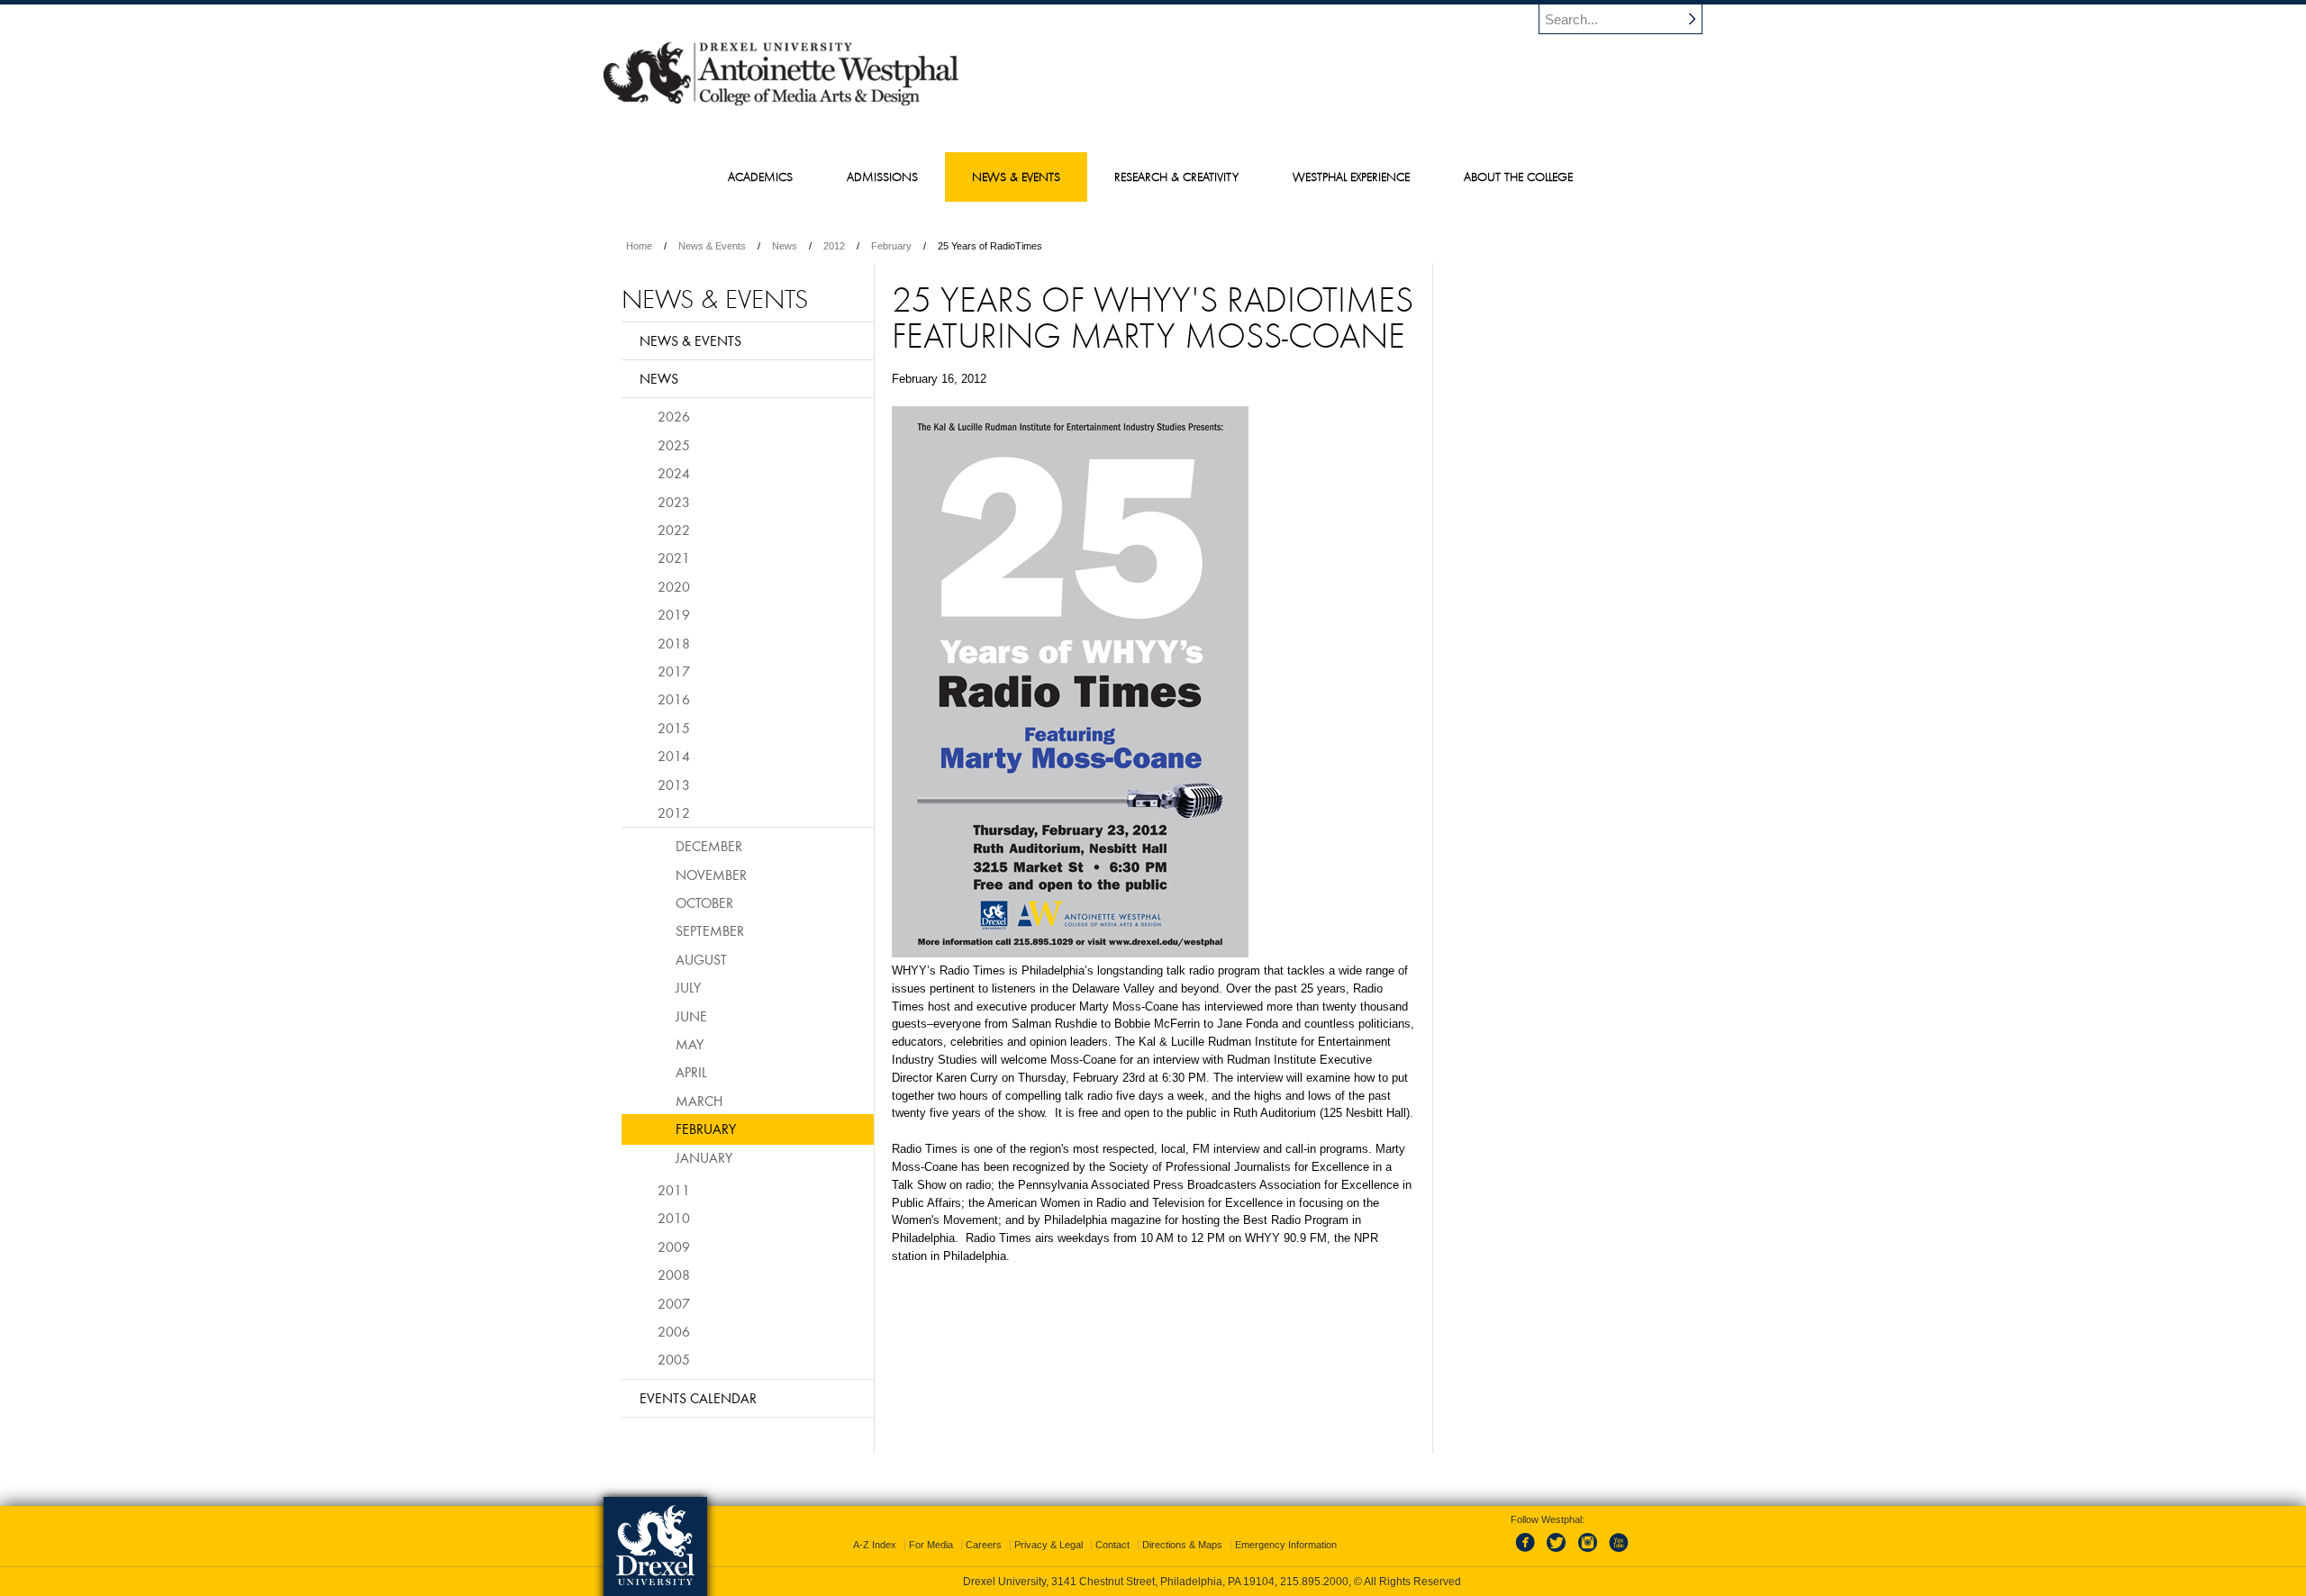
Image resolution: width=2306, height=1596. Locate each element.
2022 (674, 530)
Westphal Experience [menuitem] (1351, 177)
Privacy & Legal (1049, 1545)
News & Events (712, 246)
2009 (674, 1247)
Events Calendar (698, 1398)
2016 (674, 699)
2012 (834, 246)
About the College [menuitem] (1518, 177)
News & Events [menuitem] (1016, 177)
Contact (1112, 1545)
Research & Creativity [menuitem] (1176, 177)
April (691, 1072)
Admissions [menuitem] (882, 177)
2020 (674, 586)
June (691, 1016)
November (711, 875)
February (891, 246)
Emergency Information (1286, 1545)
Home (639, 246)
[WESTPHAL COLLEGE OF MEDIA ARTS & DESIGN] (781, 104)
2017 (674, 671)
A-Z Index (875, 1545)
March (699, 1101)
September (710, 930)
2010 (674, 1218)
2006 (674, 1331)
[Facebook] (1529, 1553)
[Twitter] (1558, 1553)
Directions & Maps (1182, 1545)
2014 (674, 756)
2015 (674, 728)
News (785, 246)
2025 (674, 445)
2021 (674, 558)
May (690, 1044)
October (704, 902)
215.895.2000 (1314, 1582)
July (688, 987)
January (704, 1157)
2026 (674, 416)
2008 (674, 1274)
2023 (674, 502)
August (701, 959)
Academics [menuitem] (760, 177)
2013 (674, 784)
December (709, 846)
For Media (931, 1545)
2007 (674, 1303)
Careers (984, 1545)
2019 (674, 614)
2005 (674, 1359)
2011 (674, 1190)
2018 (674, 643)
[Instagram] (1588, 1553)
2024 (674, 473)
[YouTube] (1618, 1553)
